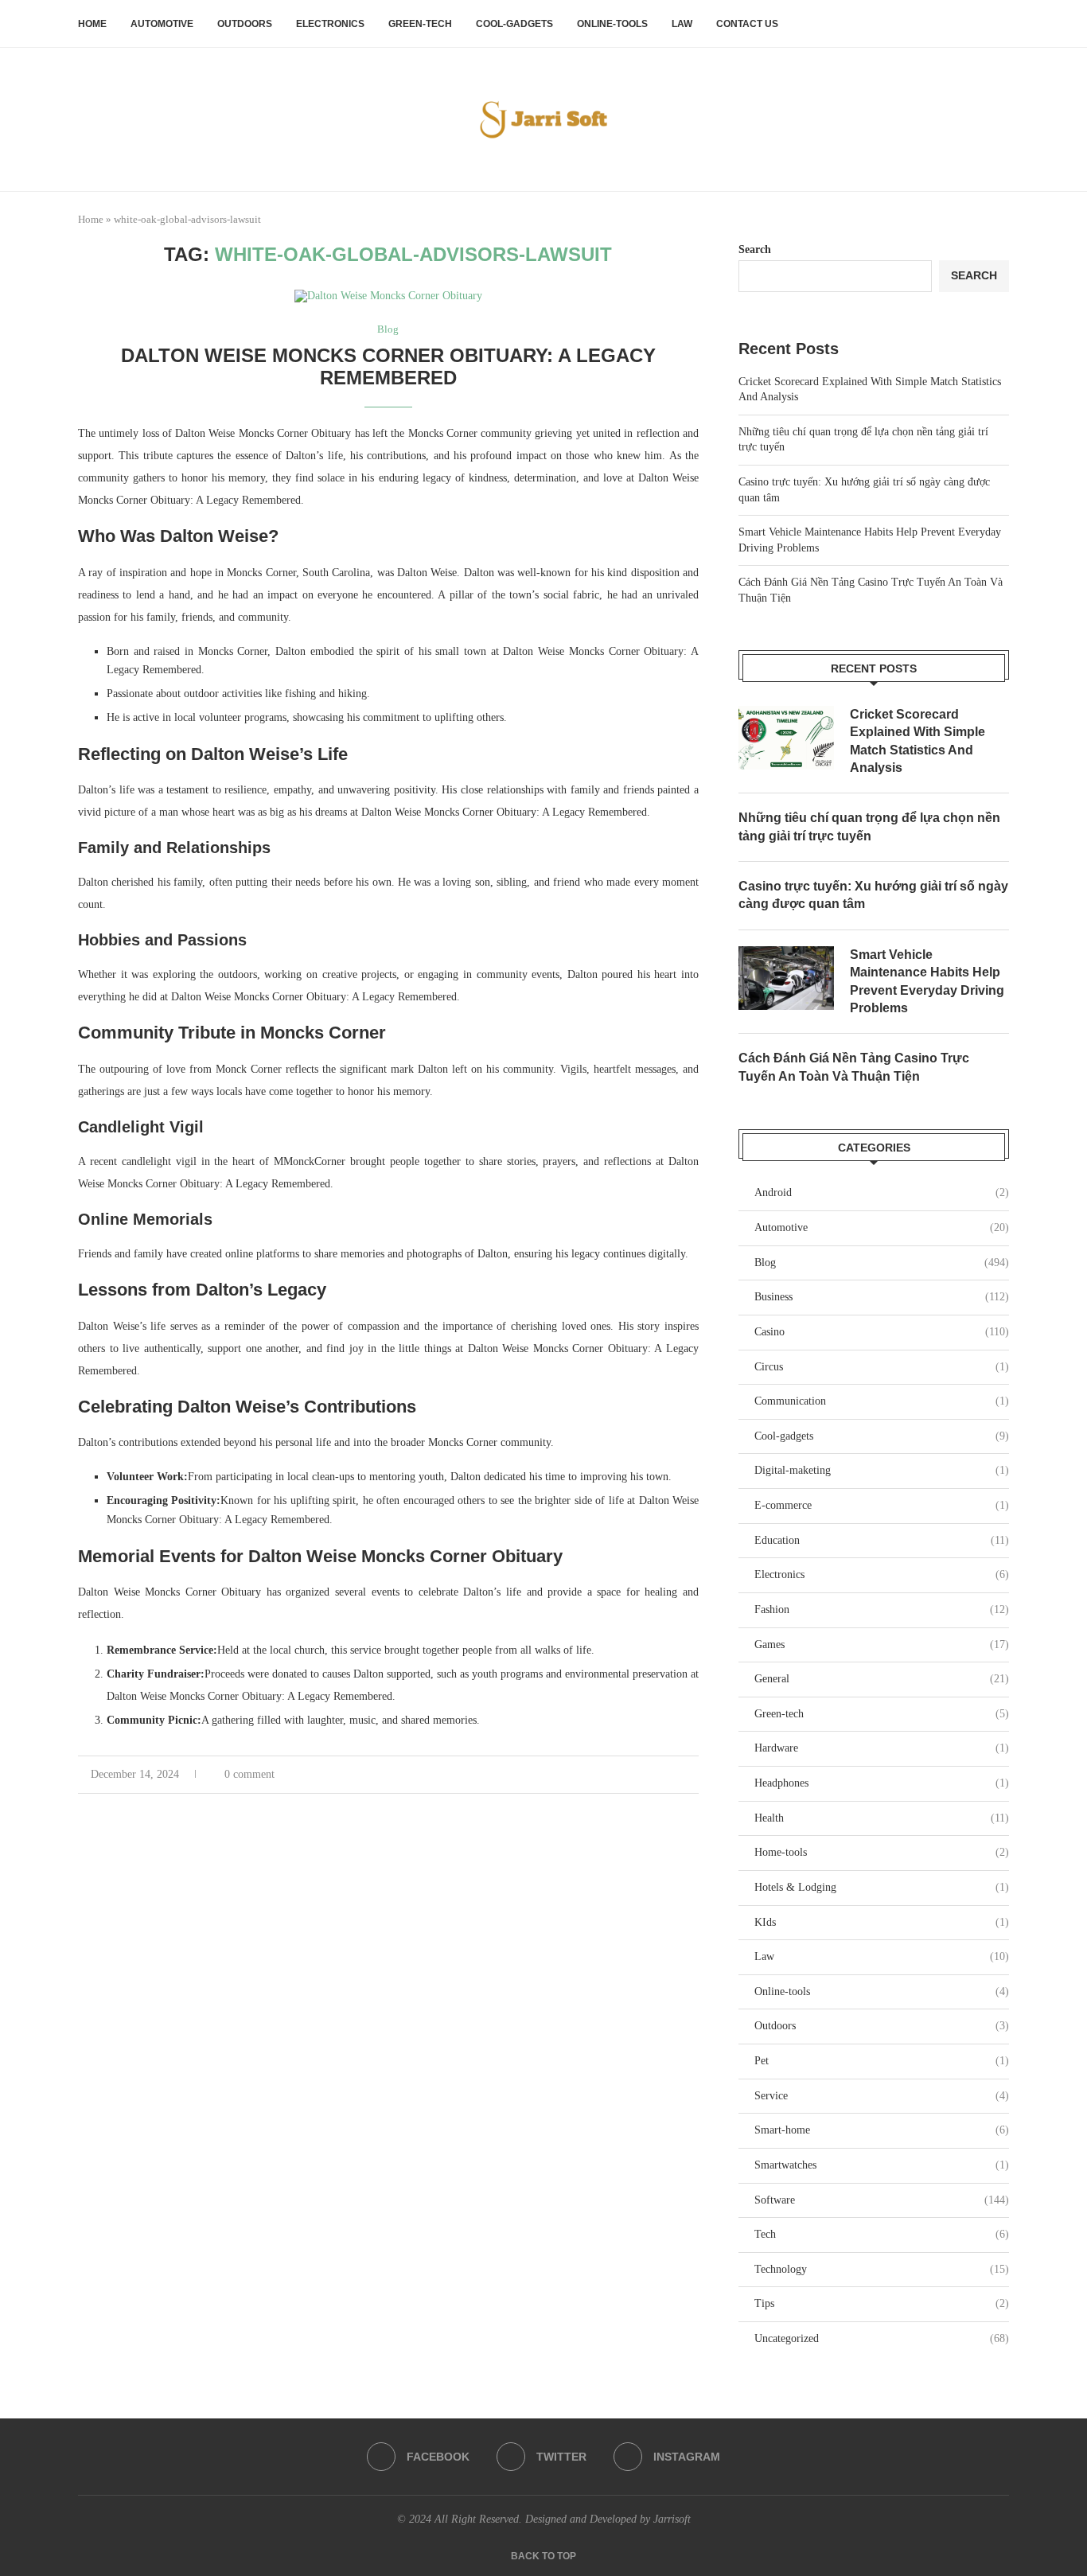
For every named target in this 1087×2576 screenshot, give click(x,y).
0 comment (249, 1774)
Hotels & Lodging (882, 1887)
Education (882, 1540)
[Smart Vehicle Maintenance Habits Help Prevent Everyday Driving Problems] (786, 978)
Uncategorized (882, 2338)
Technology (882, 2269)
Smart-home (882, 2130)
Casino (882, 1332)
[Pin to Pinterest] (678, 1775)
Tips (882, 2303)
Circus (882, 1367)
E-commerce (882, 1505)
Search (755, 249)
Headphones (882, 1783)
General (882, 1679)
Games (882, 1645)
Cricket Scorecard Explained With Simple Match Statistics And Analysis (918, 741)
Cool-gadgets (514, 24)
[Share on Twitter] (661, 1775)
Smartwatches (882, 2165)
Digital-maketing (882, 1470)
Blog (882, 1263)
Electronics (330, 24)
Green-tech (420, 24)
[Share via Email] (694, 1775)
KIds (882, 1922)
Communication (882, 1401)
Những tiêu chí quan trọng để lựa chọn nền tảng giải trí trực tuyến (869, 826)
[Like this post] (624, 1775)
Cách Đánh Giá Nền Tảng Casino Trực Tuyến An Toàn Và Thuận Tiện (854, 1067)
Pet (882, 2061)
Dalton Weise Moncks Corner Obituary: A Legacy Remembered (388, 366)
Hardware (882, 1748)
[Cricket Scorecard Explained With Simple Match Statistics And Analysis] (786, 738)
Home (92, 24)
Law (682, 24)
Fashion (882, 1610)
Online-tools (612, 24)
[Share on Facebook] (644, 1775)
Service (882, 2096)
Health (882, 1818)
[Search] (1001, 24)
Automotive (162, 24)
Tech (882, 2234)
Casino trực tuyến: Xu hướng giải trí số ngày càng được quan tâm (873, 895)
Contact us (747, 24)
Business (882, 1297)
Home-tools (882, 1852)
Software (882, 2200)
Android (882, 1193)
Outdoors (245, 24)
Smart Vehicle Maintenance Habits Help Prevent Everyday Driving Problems (927, 981)
